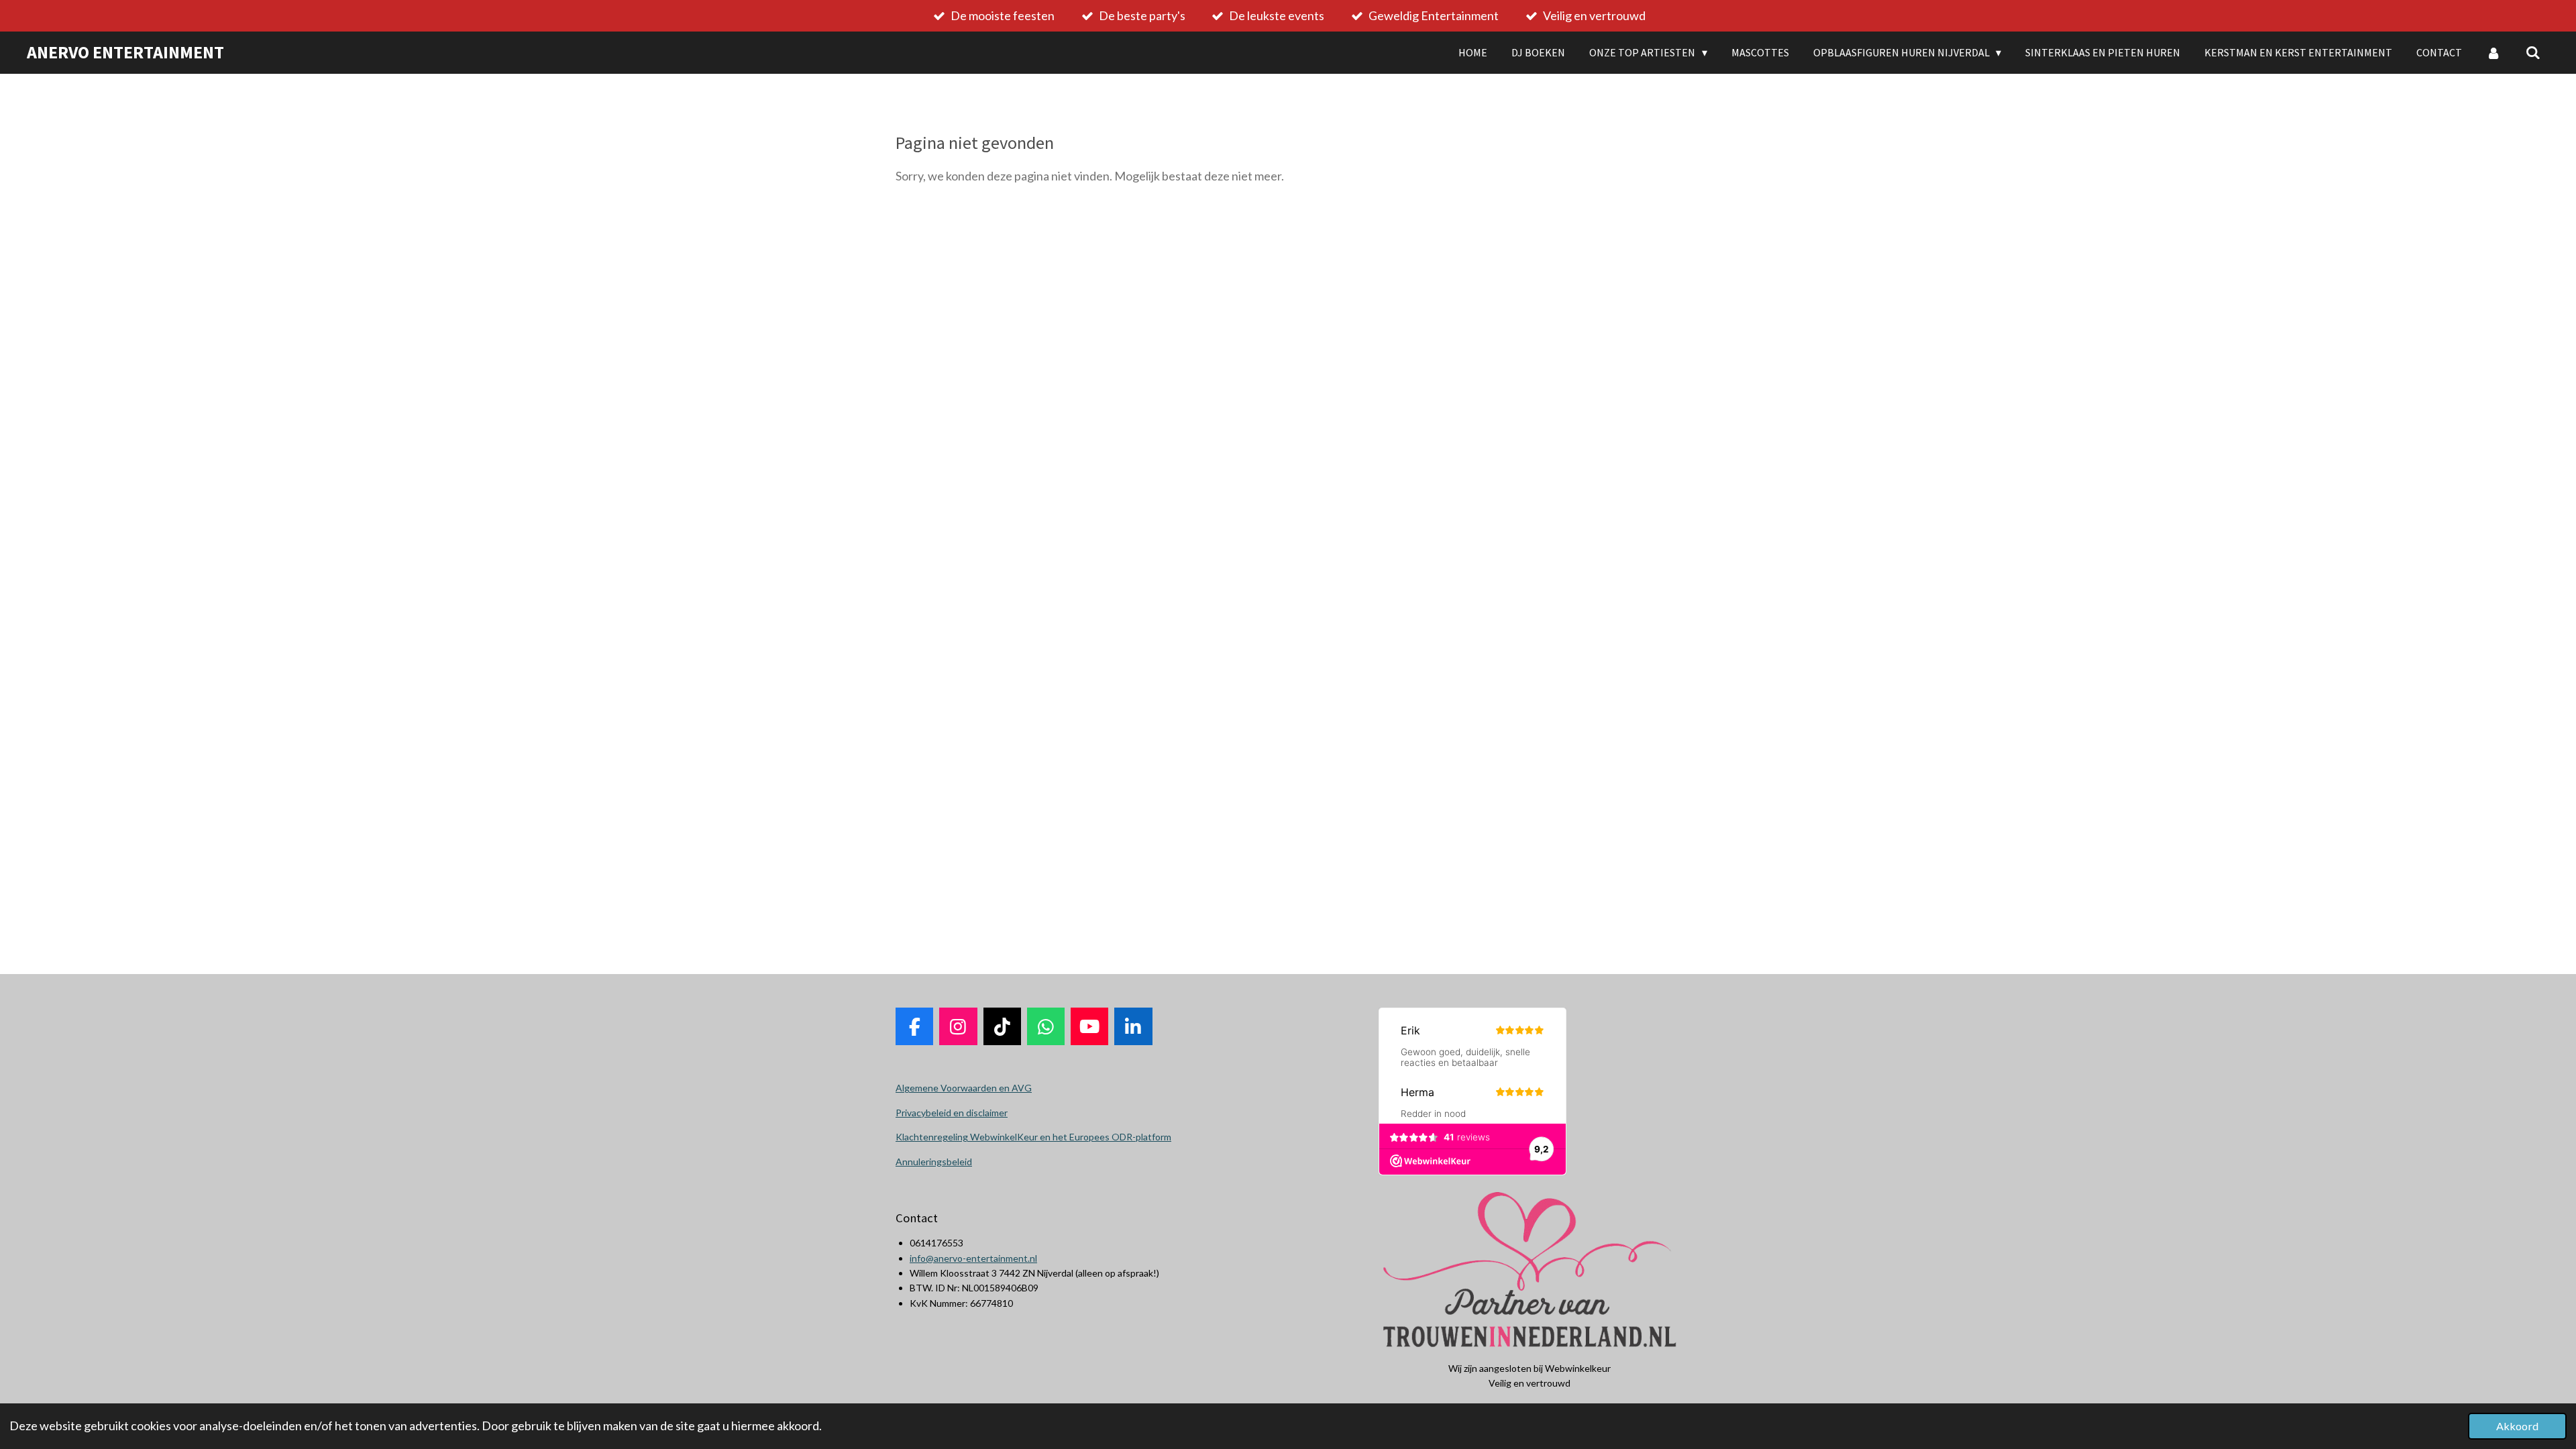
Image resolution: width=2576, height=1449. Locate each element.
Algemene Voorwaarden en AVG (964, 1088)
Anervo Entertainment (125, 52)
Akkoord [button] (2517, 1426)
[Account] (2493, 52)
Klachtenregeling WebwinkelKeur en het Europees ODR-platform (1033, 1137)
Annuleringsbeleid (934, 1162)
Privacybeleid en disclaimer (952, 1113)
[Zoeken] (2533, 52)
